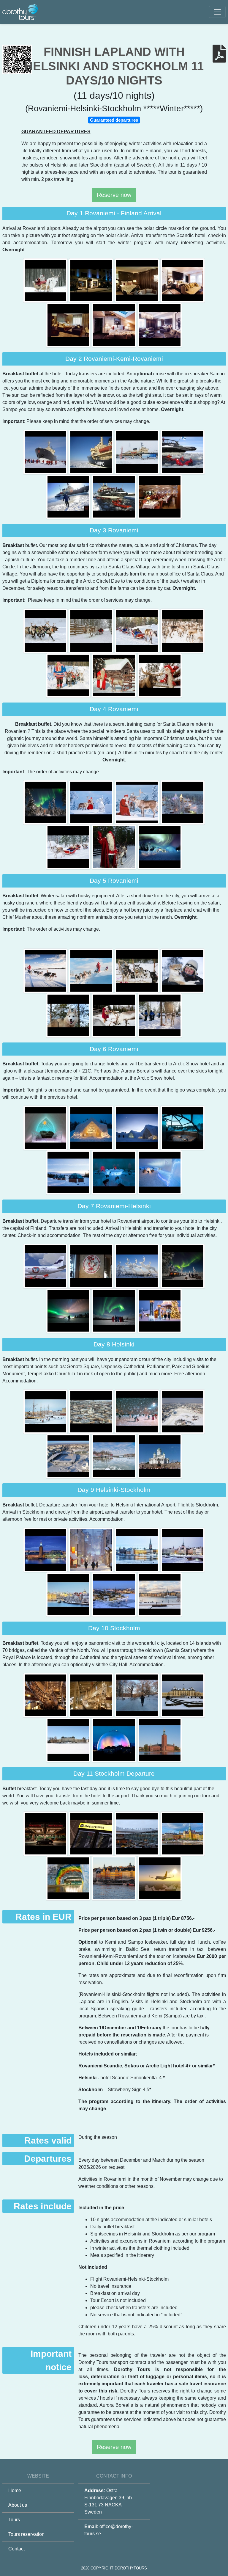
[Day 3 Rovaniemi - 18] (69, 675)
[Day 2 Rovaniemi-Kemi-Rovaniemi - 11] (69, 496)
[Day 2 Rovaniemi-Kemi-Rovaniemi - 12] (115, 496)
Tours (14, 2520)
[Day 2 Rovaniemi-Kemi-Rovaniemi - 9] (137, 452)
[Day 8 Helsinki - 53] (69, 1456)
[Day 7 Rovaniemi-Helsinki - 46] (69, 1311)
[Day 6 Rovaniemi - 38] (183, 1128)
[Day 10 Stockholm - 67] (69, 1740)
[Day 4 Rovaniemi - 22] (92, 802)
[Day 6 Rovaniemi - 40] (115, 1172)
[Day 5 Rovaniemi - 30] (137, 970)
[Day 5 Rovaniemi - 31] (183, 970)
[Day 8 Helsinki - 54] (115, 1456)
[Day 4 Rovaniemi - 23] (137, 802)
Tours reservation (26, 2534)
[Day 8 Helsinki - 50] (92, 1411)
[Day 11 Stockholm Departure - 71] (92, 1833)
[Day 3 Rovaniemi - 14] (46, 630)
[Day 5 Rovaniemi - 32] (69, 1015)
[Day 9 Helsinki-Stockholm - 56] (46, 1550)
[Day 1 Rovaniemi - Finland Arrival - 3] (183, 280)
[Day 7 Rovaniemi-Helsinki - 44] (137, 1266)
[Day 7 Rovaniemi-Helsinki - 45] (183, 1266)
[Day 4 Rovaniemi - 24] (183, 802)
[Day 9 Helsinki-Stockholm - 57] (92, 1550)
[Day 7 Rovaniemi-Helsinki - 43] (92, 1266)
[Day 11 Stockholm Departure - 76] (160, 1878)
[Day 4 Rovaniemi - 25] (69, 847)
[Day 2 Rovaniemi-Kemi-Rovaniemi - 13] (160, 496)
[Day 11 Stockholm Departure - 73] (183, 1833)
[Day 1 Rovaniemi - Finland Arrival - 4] (69, 325)
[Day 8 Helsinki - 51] (137, 1411)
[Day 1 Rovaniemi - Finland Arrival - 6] (160, 325)
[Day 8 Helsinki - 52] (183, 1411)
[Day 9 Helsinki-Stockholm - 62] (160, 1594)
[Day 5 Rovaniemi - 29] (92, 970)
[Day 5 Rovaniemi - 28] (46, 970)
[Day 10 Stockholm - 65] (137, 1695)
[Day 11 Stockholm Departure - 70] (46, 1833)
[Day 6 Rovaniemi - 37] (137, 1128)
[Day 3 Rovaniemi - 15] (92, 630)
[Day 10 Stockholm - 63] (46, 1695)
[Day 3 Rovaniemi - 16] (137, 630)
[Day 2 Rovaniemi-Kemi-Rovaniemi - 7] (46, 452)
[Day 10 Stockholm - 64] (92, 1695)
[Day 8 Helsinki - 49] (46, 1411)
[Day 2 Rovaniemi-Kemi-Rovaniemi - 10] (183, 452)
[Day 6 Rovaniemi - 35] (46, 1128)
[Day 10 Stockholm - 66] (183, 1695)
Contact (16, 2549)
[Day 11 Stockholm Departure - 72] (137, 1833)
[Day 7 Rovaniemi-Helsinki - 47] (115, 1311)
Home (15, 2490)
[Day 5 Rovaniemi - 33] (115, 1015)
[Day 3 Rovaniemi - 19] (115, 675)
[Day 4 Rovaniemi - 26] (115, 847)
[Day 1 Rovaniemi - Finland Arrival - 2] (137, 280)
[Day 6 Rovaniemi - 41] (160, 1172)
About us (18, 2505)
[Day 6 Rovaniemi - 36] (92, 1128)
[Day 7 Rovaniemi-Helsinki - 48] (160, 1311)
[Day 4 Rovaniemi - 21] (46, 802)
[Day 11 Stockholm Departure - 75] (115, 1878)
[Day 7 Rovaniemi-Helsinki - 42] (46, 1266)
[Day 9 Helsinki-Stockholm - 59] (183, 1550)
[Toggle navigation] (217, 12)
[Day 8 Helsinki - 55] (160, 1456)
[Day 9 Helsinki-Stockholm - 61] (115, 1594)
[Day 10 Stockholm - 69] (160, 1740)
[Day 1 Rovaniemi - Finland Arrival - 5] (115, 325)
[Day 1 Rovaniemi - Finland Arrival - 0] (46, 280)
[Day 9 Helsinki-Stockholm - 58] (137, 1550)
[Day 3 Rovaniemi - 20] (160, 675)
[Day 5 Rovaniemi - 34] (160, 1015)
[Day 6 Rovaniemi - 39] (69, 1172)
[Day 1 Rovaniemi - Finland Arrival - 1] (92, 280)
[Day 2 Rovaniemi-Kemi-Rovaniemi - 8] (92, 452)
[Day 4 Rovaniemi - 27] (160, 847)
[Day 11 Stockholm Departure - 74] (69, 1878)
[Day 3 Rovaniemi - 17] (183, 630)
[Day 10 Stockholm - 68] (115, 1740)
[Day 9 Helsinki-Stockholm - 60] (69, 1594)
